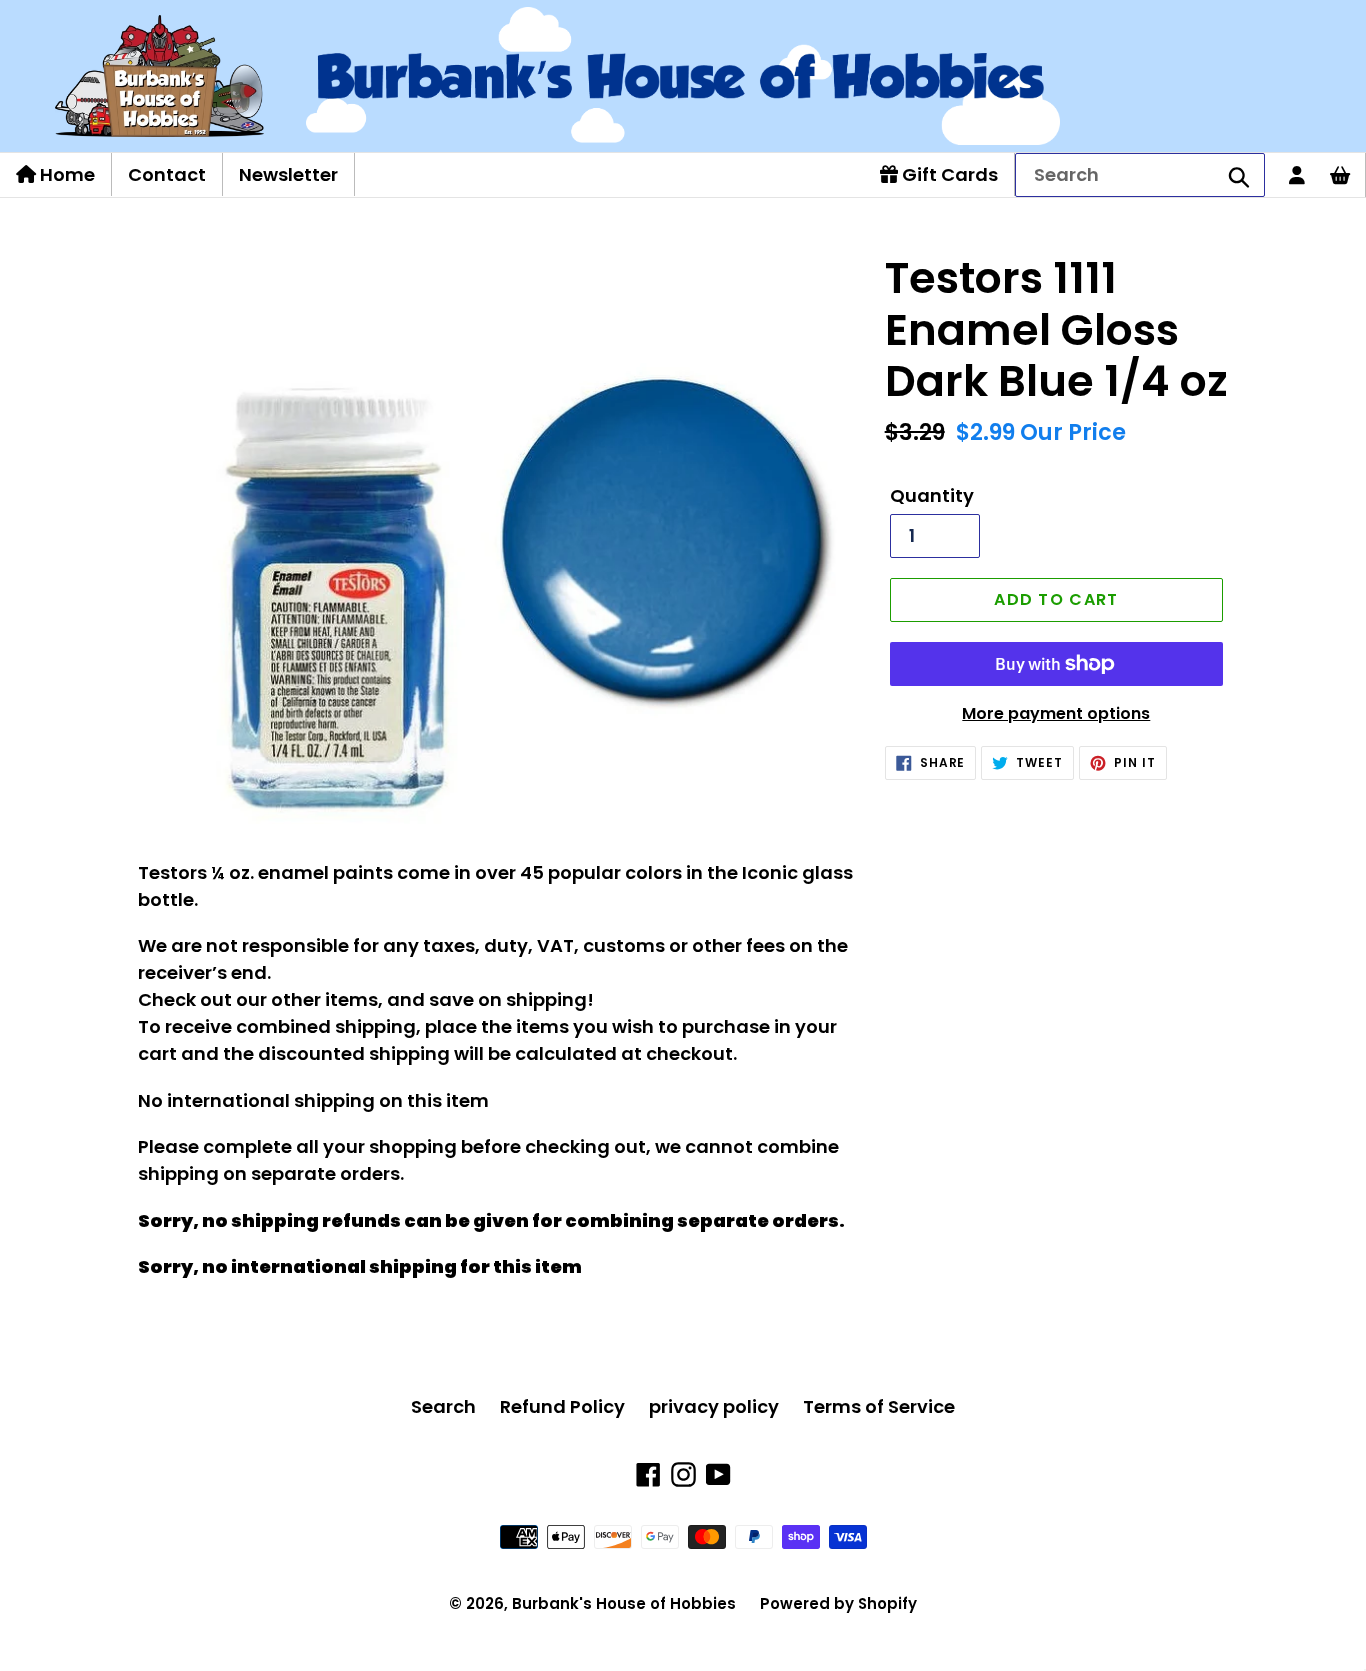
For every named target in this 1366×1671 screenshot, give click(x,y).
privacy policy (714, 1406)
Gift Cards (948, 174)
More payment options (1056, 713)
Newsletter (288, 174)
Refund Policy (562, 1406)
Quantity (932, 495)
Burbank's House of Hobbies (624, 1603)
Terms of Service (879, 1406)
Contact (167, 174)
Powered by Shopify (838, 1603)
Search (443, 1406)
